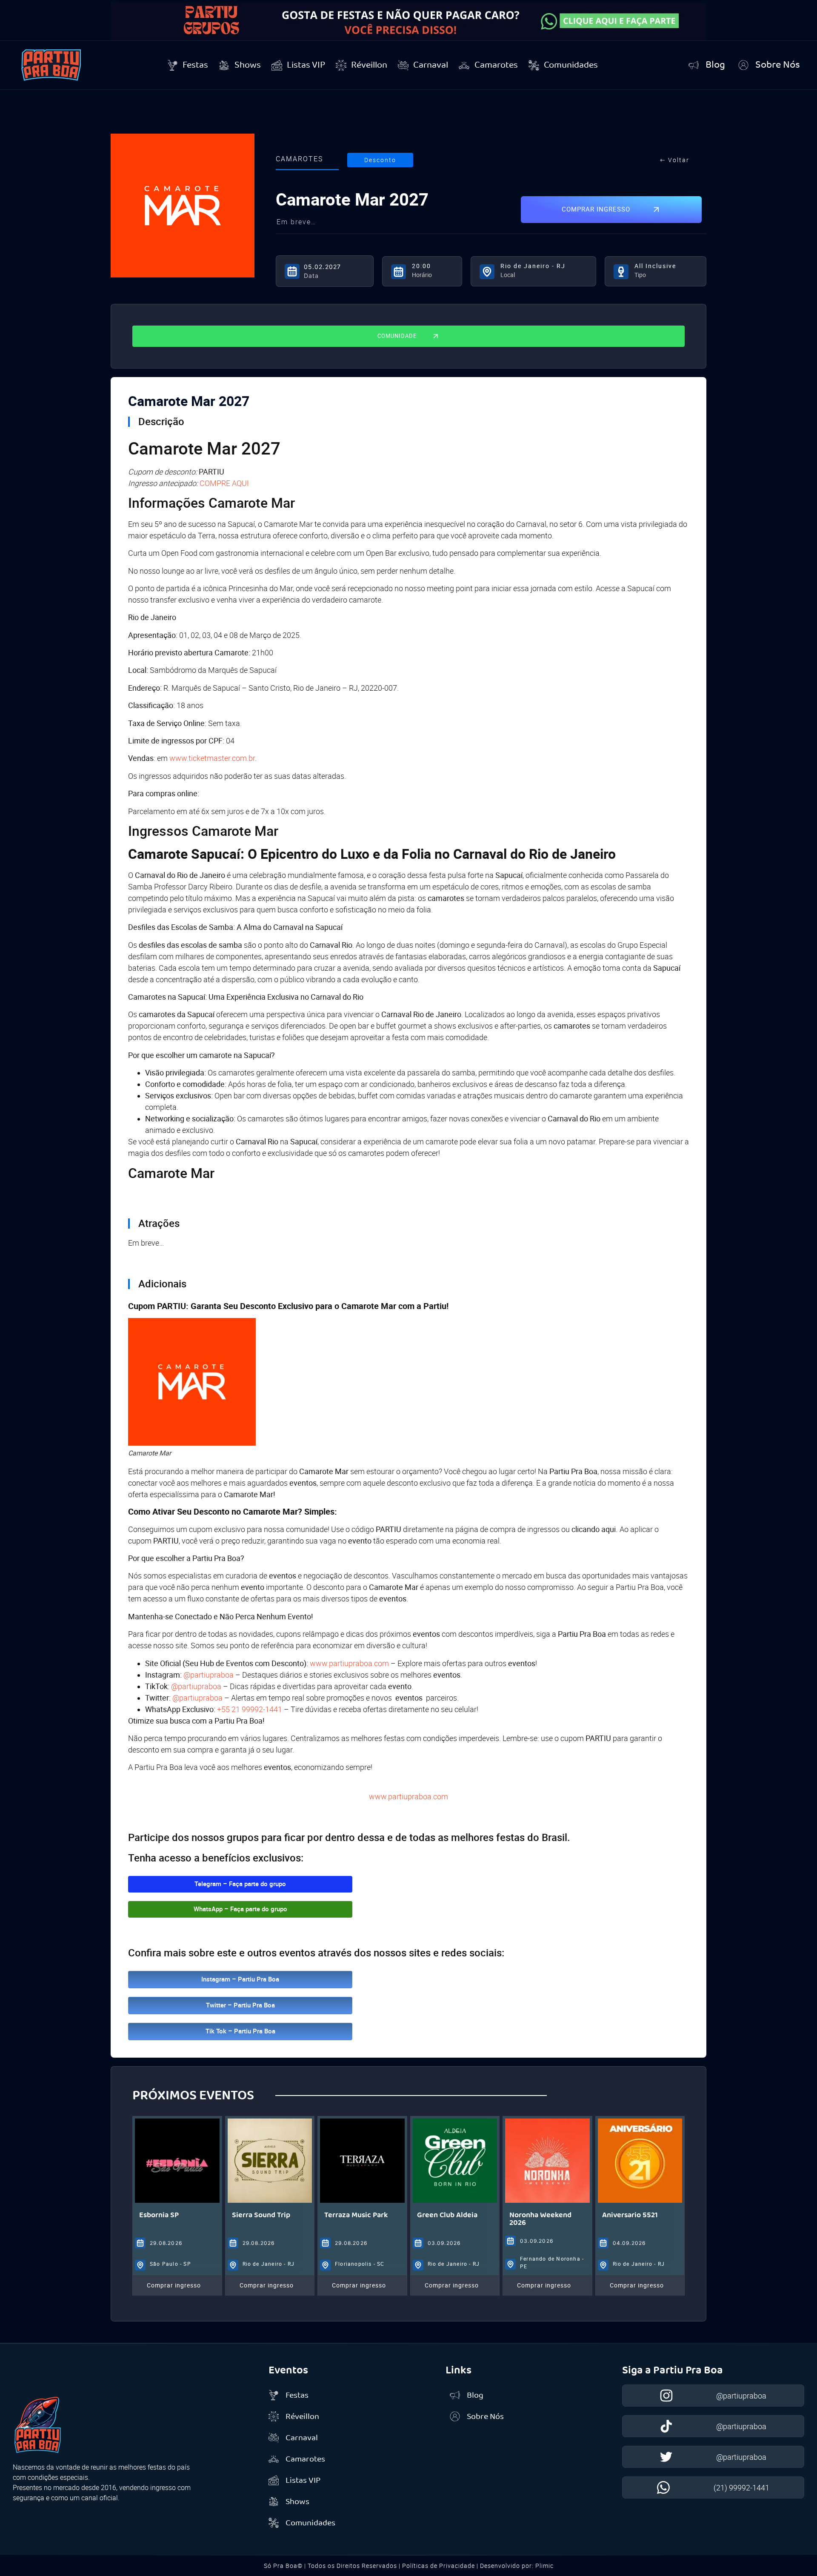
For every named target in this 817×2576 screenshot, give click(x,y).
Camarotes (299, 159)
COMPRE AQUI (224, 483)
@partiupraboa (209, 1675)
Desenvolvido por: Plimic (517, 2566)
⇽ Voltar (675, 160)
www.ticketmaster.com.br (212, 758)
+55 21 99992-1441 (250, 1709)
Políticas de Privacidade (438, 2566)
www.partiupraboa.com (408, 1797)
